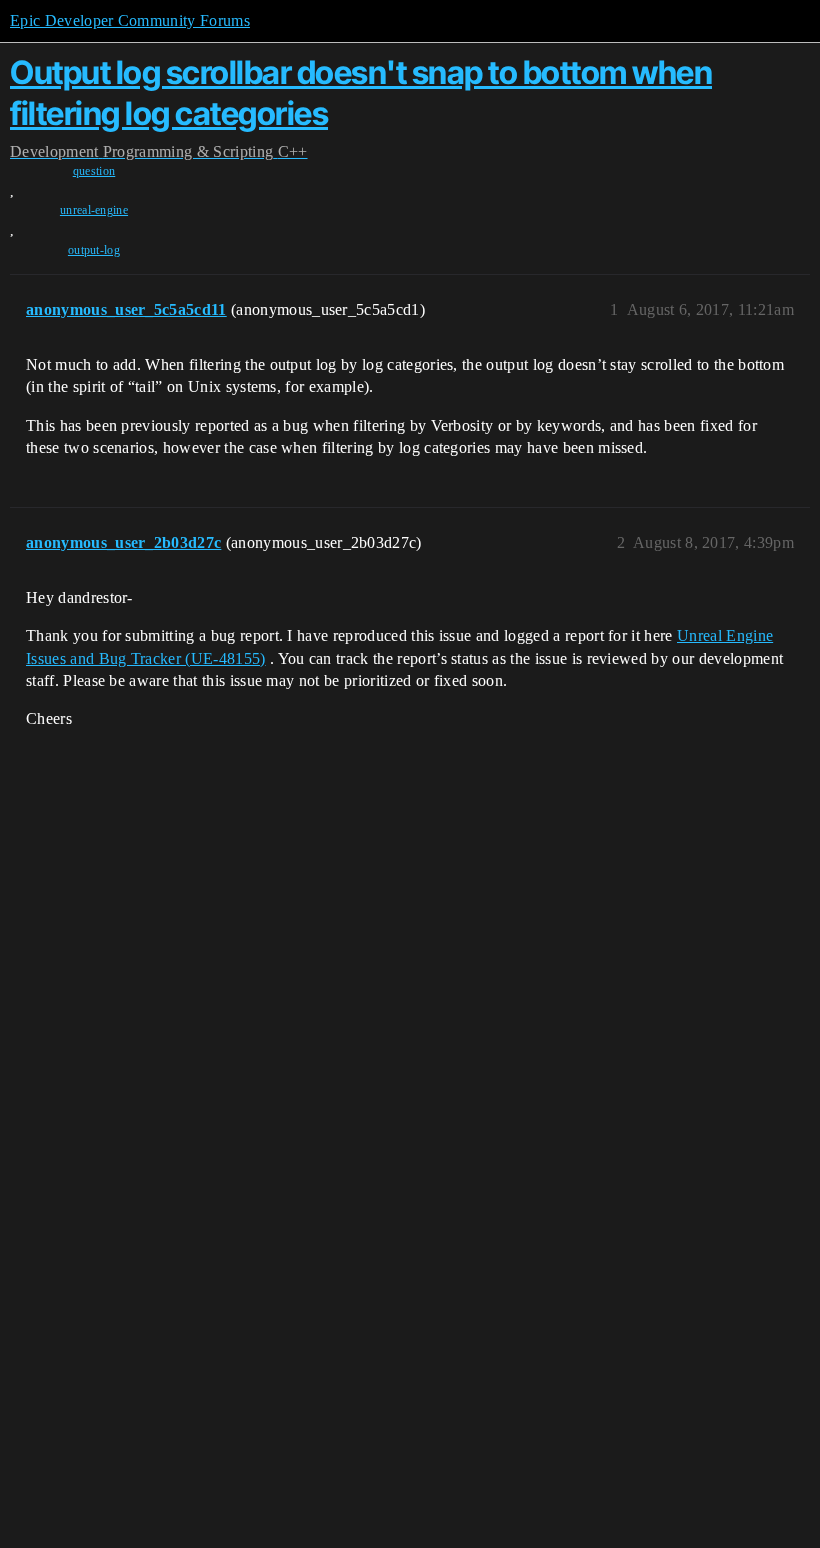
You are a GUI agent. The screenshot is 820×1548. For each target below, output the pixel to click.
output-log (94, 250)
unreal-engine (94, 210)
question (94, 171)
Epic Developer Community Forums (130, 20)
